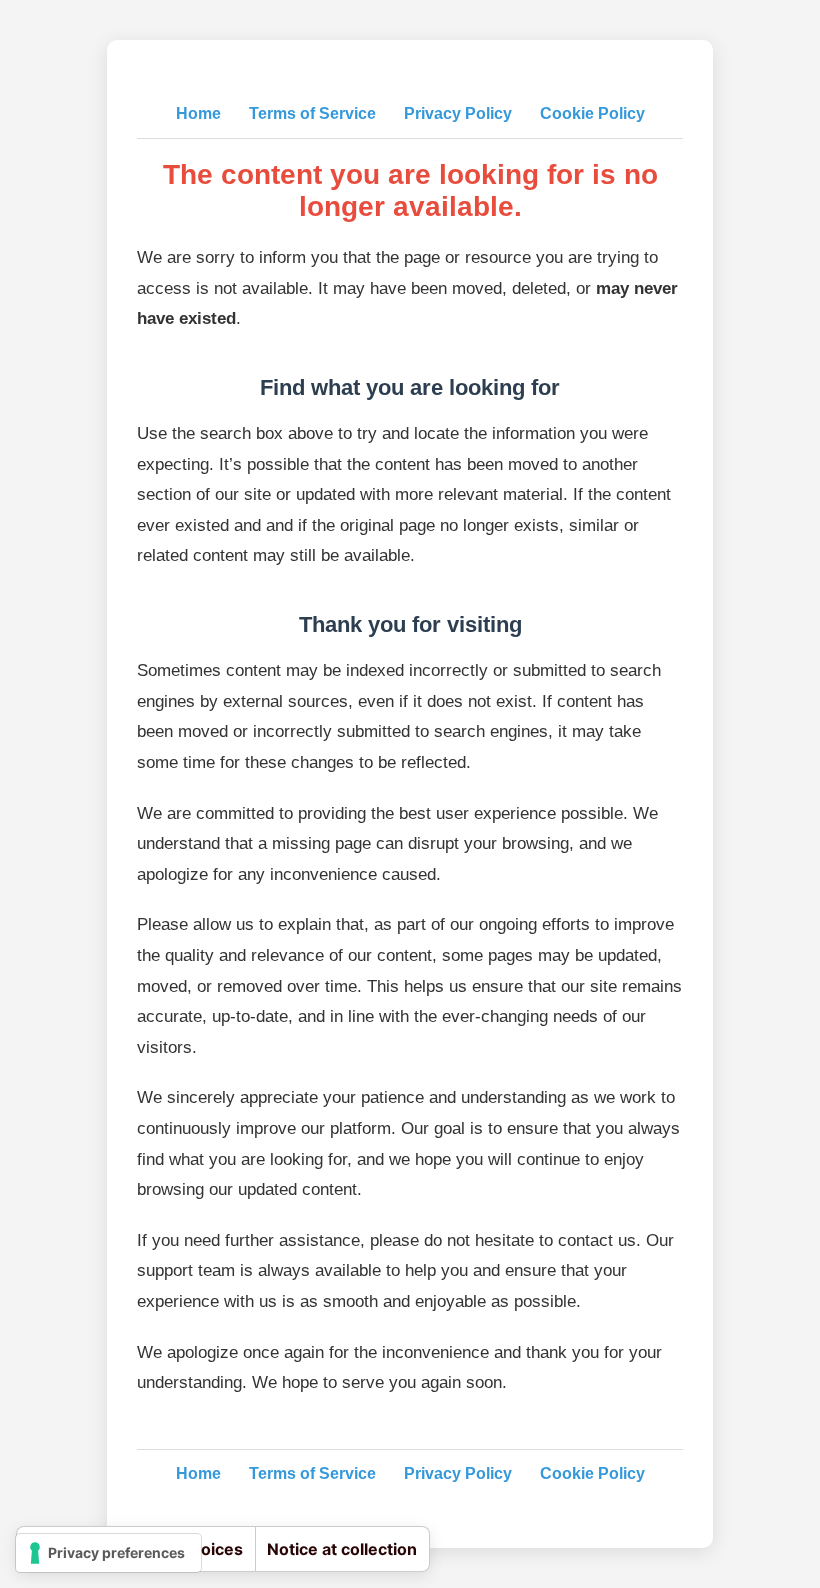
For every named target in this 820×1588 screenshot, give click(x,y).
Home (198, 113)
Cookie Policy (592, 113)
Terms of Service (312, 113)
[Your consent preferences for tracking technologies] (108, 1553)
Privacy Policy (458, 113)
